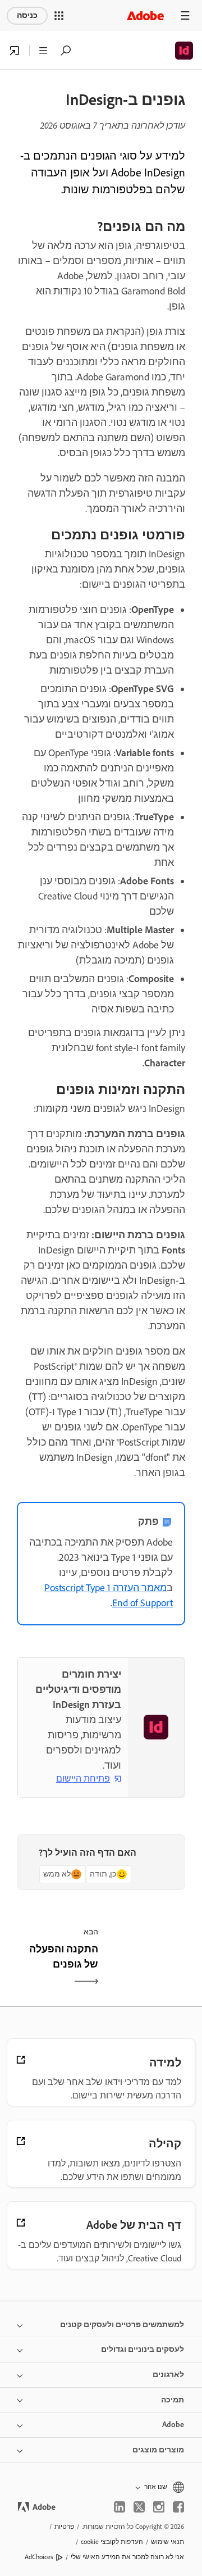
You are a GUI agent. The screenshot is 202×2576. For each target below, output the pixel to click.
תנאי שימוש (167, 2542)
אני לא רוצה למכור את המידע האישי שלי (127, 2557)
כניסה (27, 15)
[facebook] (178, 2507)
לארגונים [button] (168, 2375)
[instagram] (159, 2507)
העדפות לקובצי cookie (112, 2542)
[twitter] (139, 2507)
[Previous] (144, 1966)
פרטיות (64, 2527)
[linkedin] (120, 2507)
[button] (59, 16)
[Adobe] (145, 15)
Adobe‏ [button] (173, 2425)
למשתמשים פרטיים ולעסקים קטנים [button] (122, 2325)
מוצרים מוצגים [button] (158, 2450)
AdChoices (39, 2557)
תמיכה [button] (173, 2400)
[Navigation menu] (185, 15)
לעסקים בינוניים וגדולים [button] (143, 2349)
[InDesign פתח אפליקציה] (15, 51)
